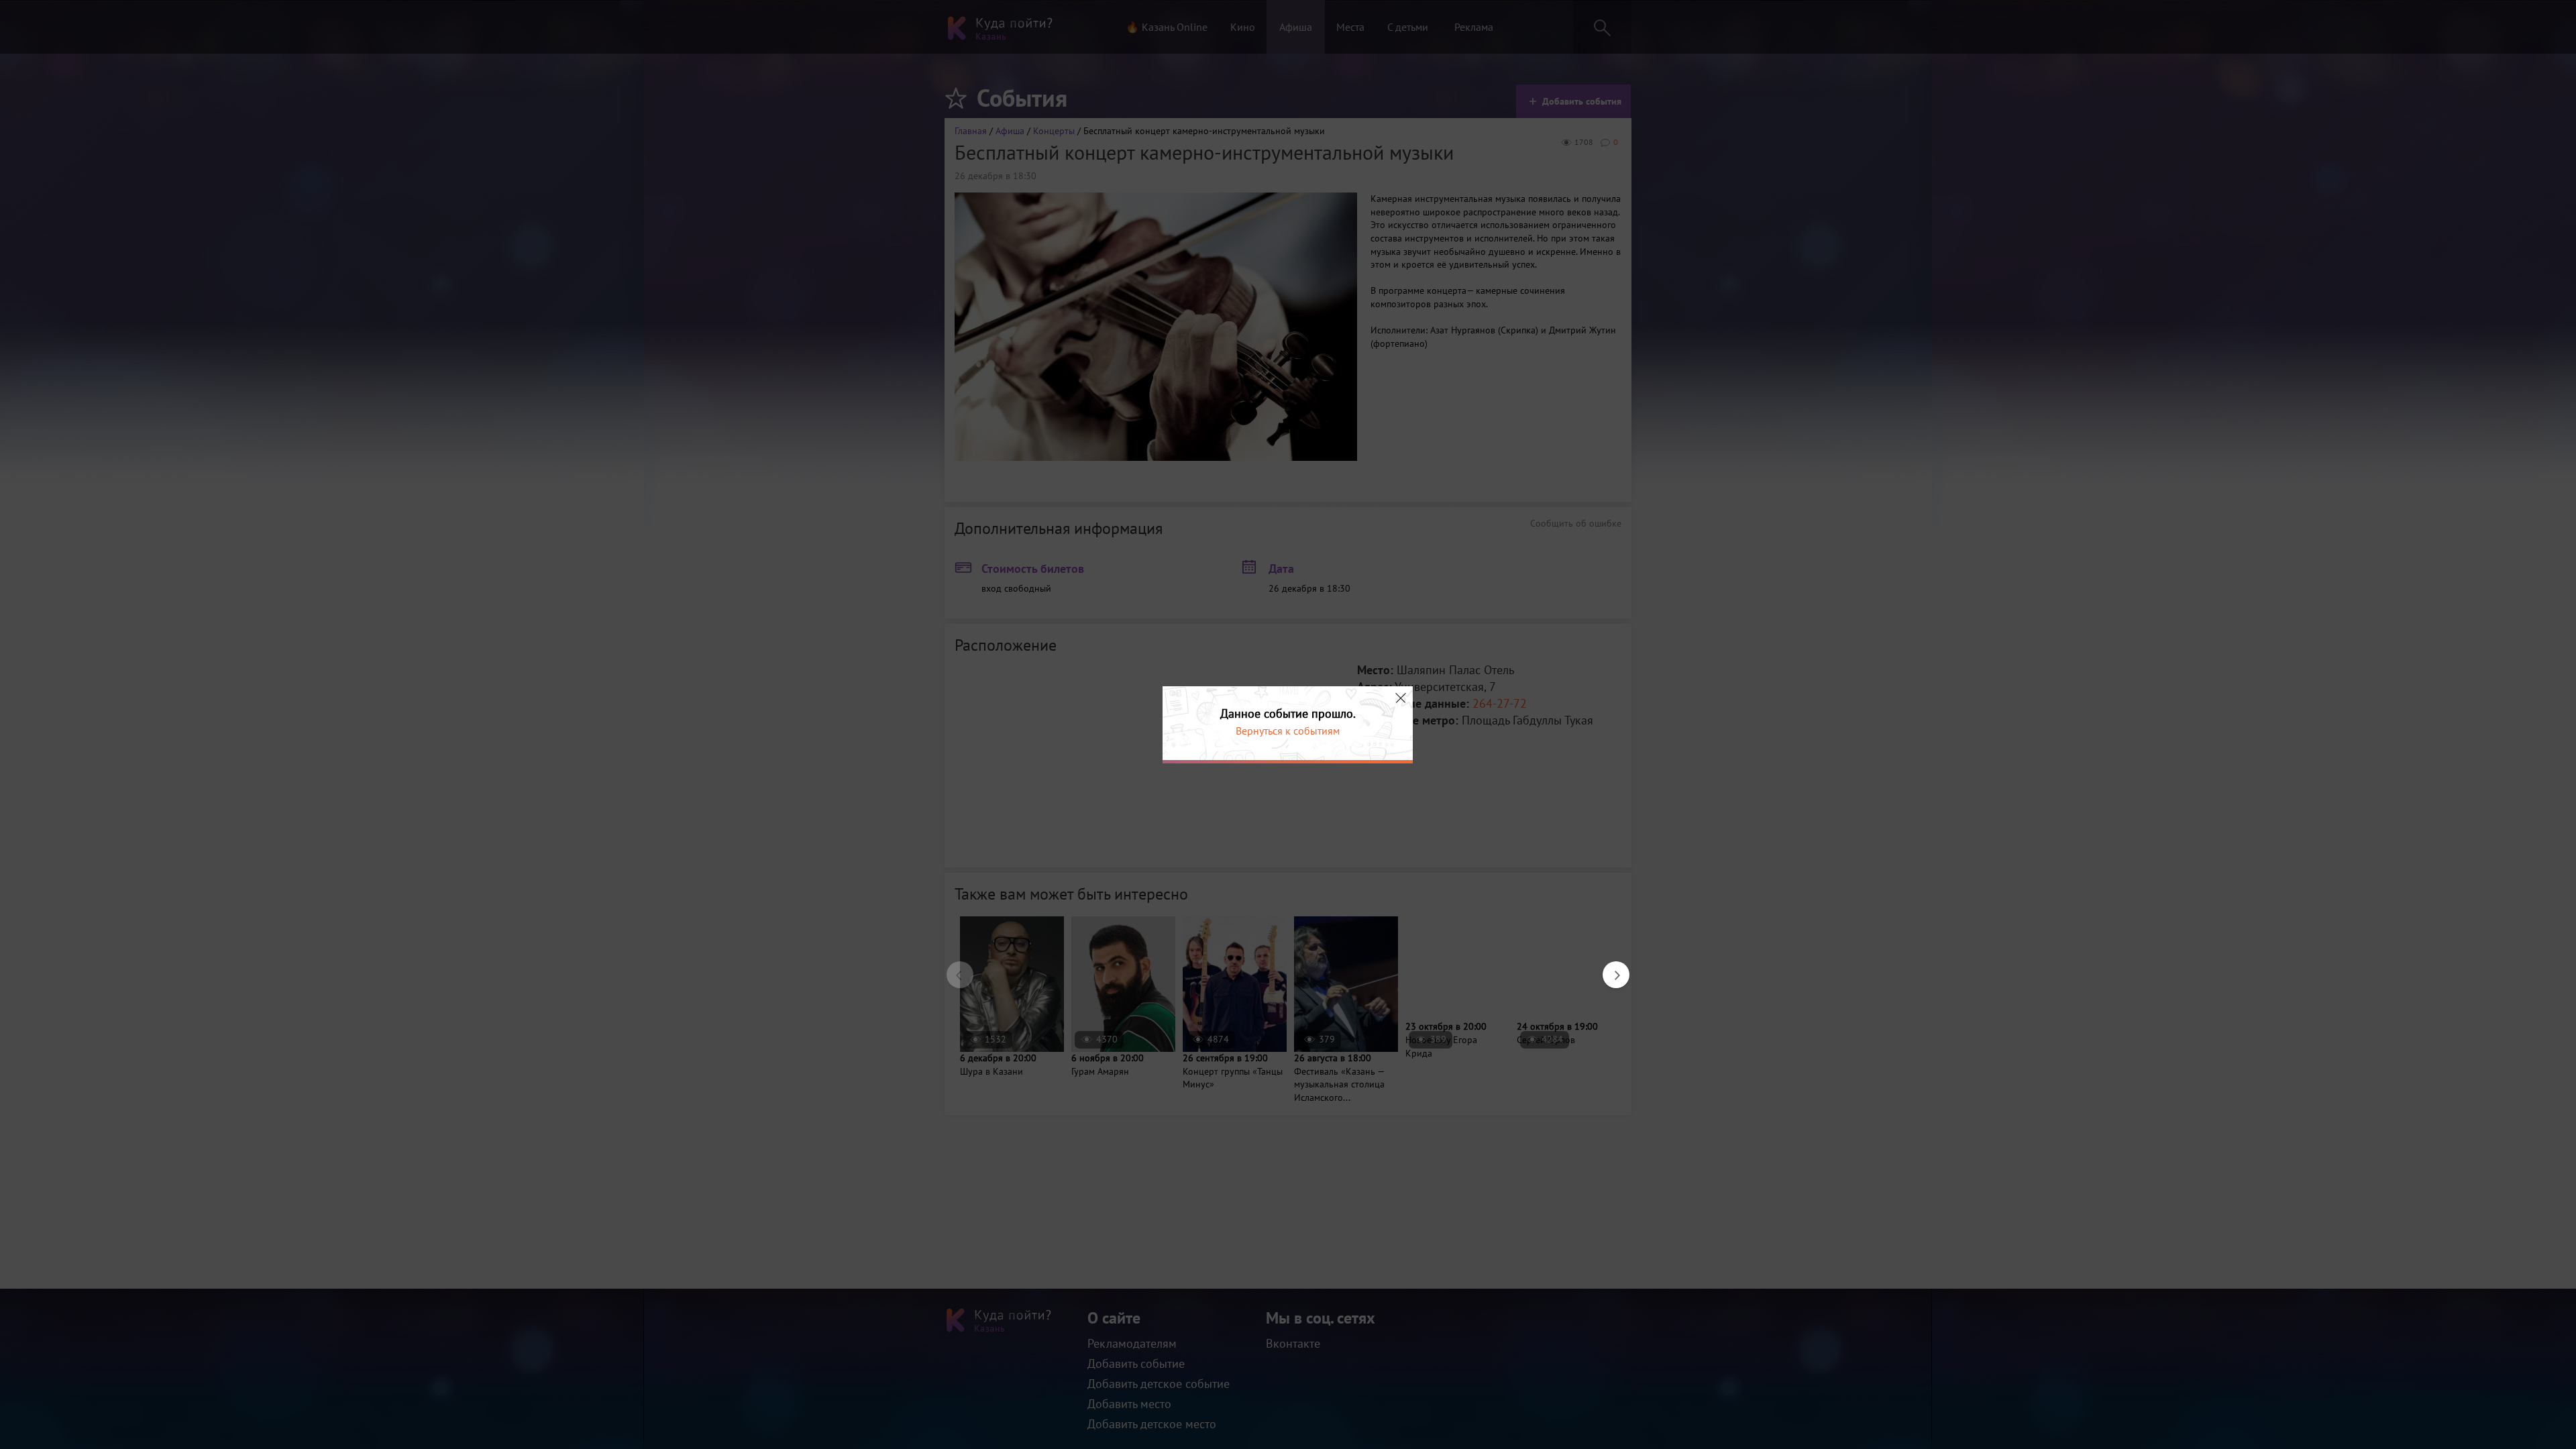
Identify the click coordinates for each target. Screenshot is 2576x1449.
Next (1609, 968)
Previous (953, 968)
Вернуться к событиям (1288, 731)
